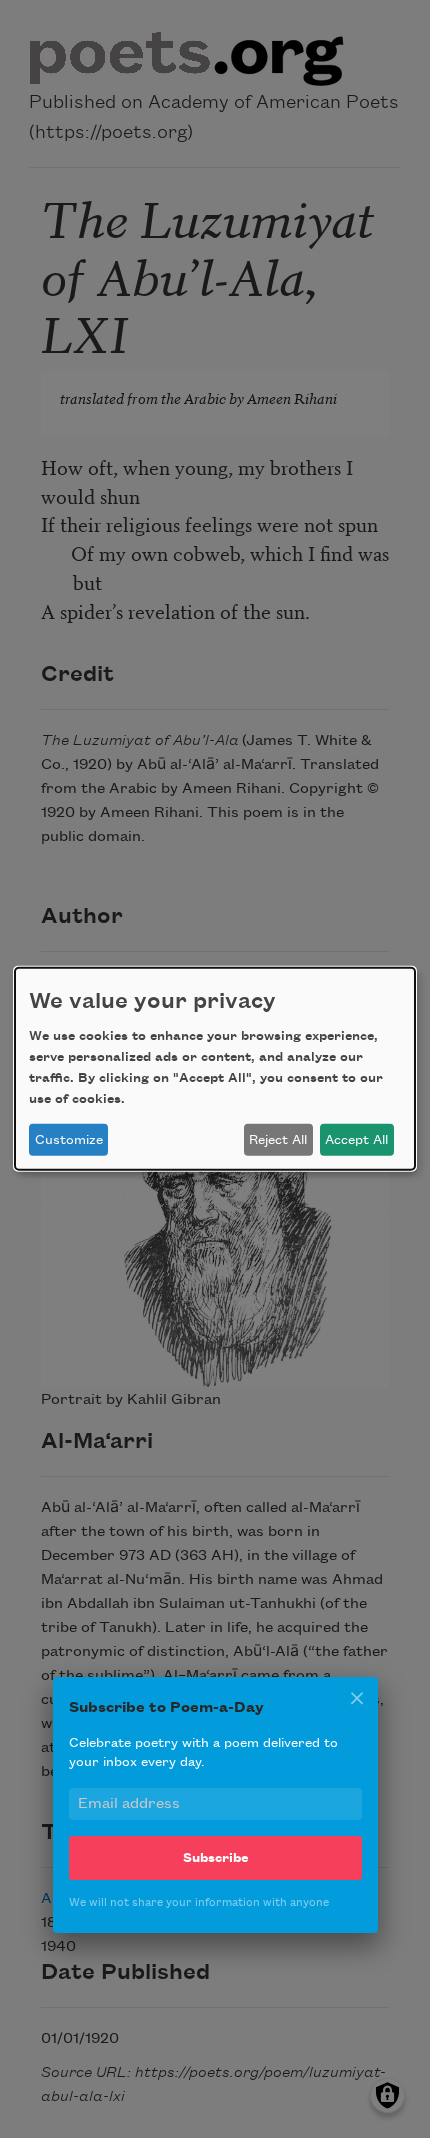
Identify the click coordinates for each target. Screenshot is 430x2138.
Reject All (278, 1140)
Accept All (356, 1140)
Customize (69, 1140)
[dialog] (215, 1069)
